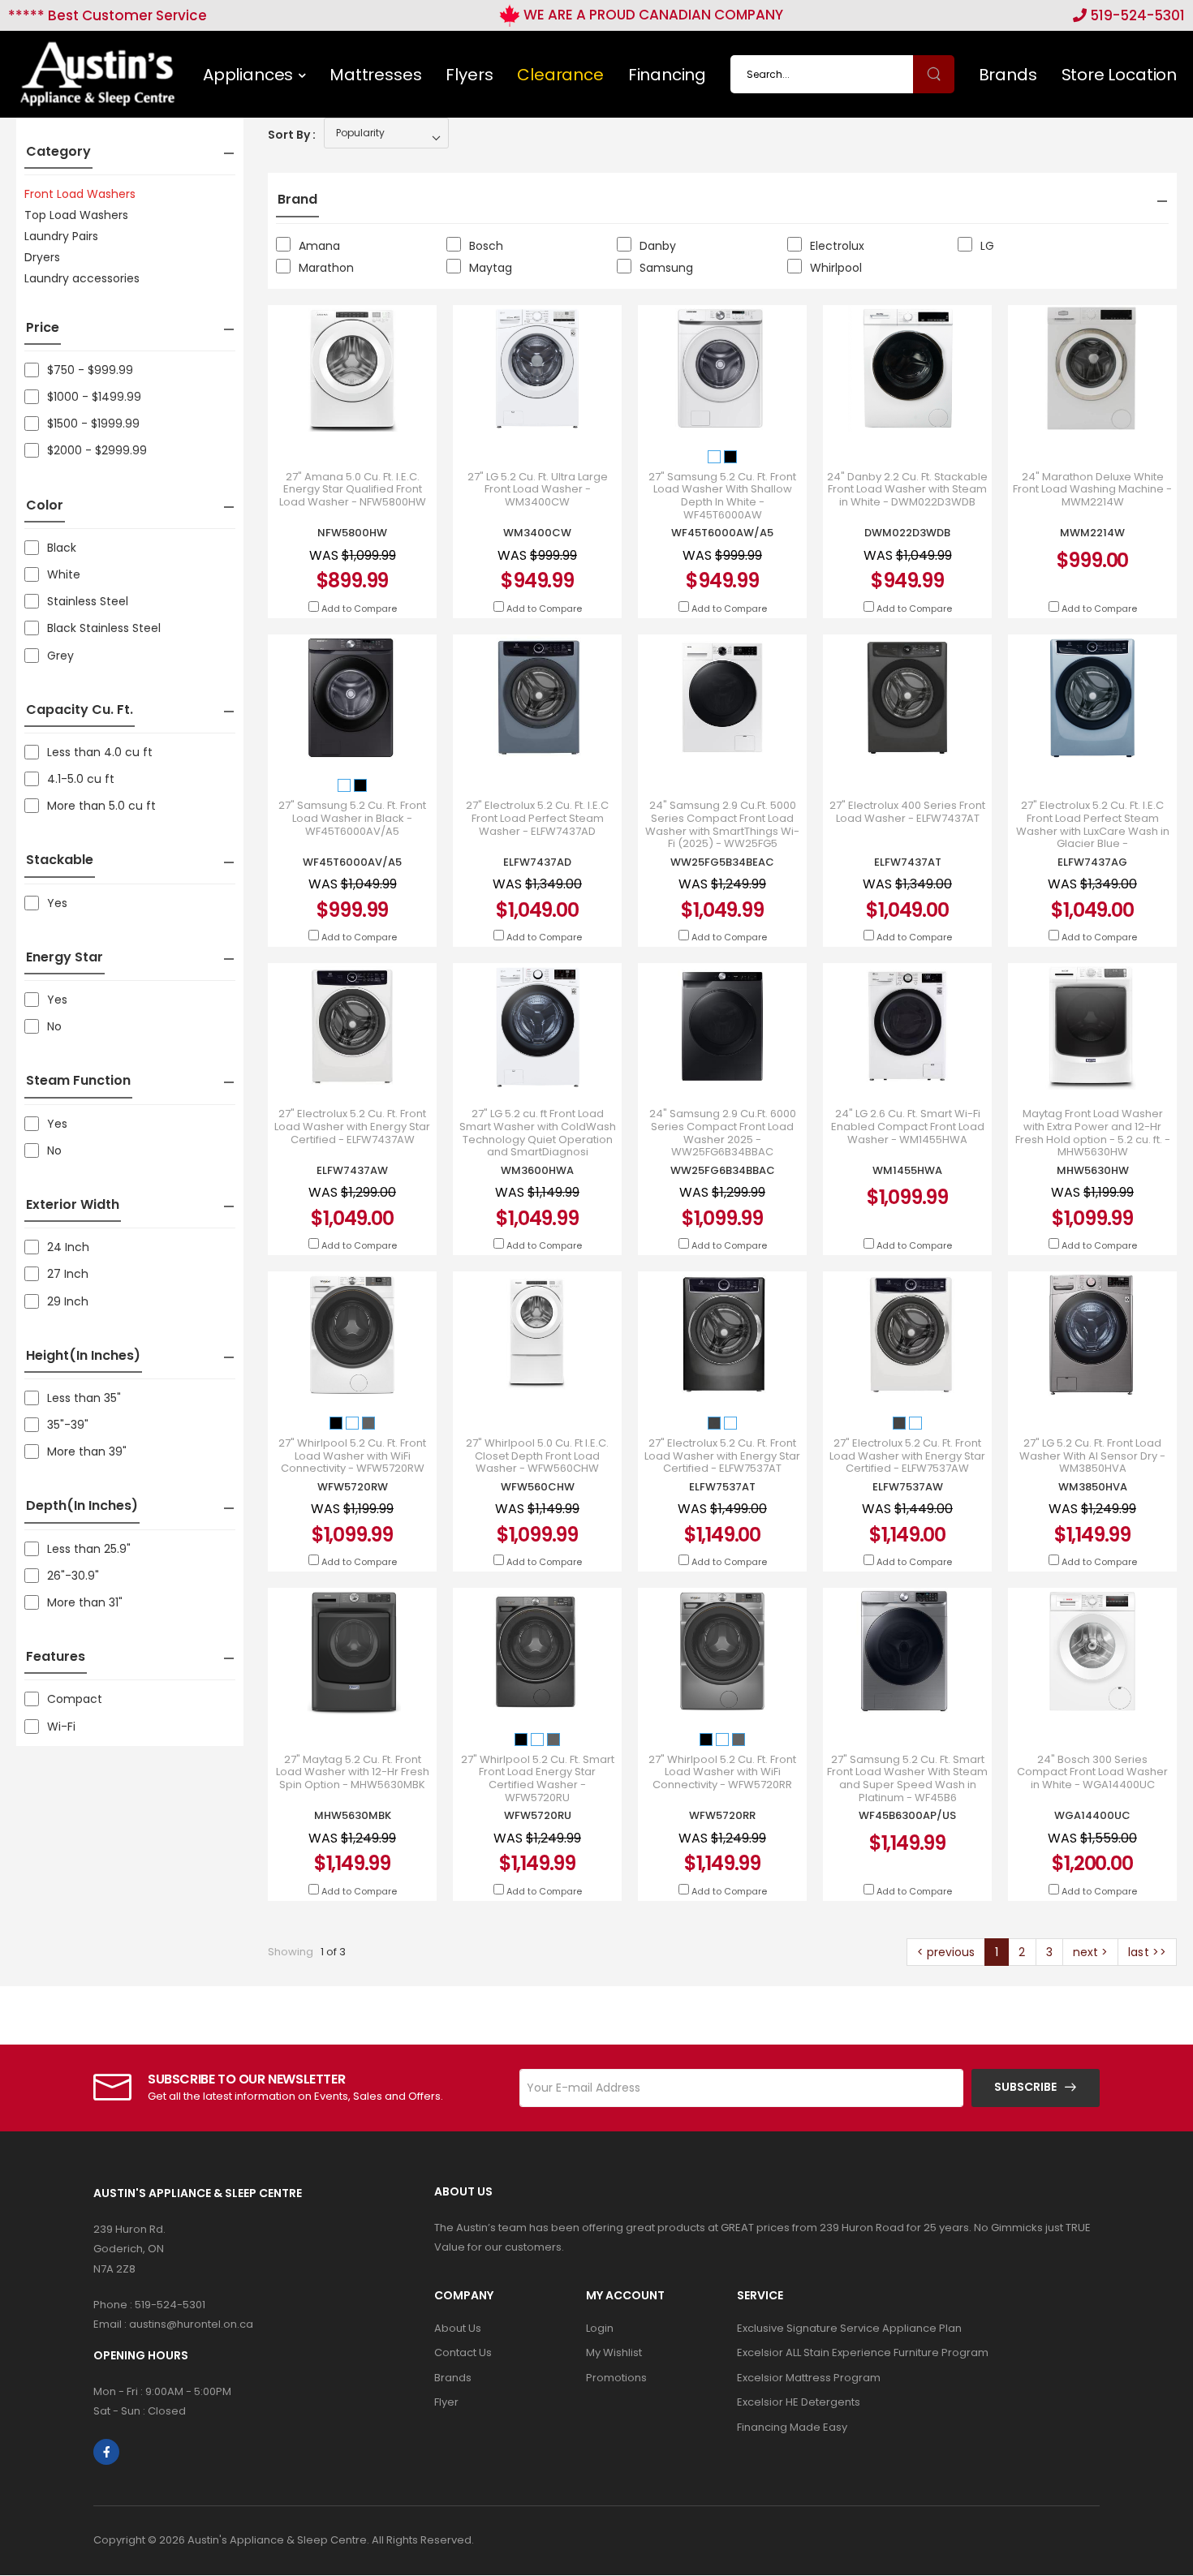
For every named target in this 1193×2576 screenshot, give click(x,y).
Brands (1008, 75)
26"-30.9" (73, 1576)
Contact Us (463, 2352)
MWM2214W (1092, 533)
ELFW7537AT (722, 1487)
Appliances (248, 75)
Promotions (616, 2378)
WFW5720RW (353, 1487)
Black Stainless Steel (104, 628)
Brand (297, 199)
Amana (319, 246)
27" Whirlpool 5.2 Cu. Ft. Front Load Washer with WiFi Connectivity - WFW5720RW (352, 1456)
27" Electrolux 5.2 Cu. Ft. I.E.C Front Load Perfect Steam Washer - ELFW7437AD (537, 818)
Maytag (491, 268)
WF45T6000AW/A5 (722, 533)
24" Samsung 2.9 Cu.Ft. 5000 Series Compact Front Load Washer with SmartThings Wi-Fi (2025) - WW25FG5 (722, 824)
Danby (658, 246)
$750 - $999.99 (90, 370)
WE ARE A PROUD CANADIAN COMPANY (652, 15)
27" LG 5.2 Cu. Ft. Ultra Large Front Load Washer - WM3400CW (538, 490)
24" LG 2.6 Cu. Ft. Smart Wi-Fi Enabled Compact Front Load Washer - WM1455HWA (908, 1127)
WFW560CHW (538, 1487)
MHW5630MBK (353, 1815)
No (54, 1026)
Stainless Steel (88, 601)
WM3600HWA (537, 1170)
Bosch (486, 246)
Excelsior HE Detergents (799, 2402)
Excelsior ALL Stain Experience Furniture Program (863, 2352)
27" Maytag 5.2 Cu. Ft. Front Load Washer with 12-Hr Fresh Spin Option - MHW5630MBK (353, 1772)
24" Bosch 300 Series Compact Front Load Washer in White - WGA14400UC (1092, 1772)
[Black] (730, 456)
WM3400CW (537, 533)
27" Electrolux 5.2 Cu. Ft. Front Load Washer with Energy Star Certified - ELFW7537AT (722, 1456)
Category (58, 151)
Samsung (666, 268)
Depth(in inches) (82, 1505)
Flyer (446, 2402)
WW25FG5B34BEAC (722, 862)
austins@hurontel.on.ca (191, 2324)
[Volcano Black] (338, 1422)
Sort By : (292, 135)
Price (43, 327)
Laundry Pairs (61, 236)
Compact (75, 1699)
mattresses (375, 75)
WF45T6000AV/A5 (352, 862)
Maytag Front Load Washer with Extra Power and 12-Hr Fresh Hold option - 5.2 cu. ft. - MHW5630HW (1093, 1133)
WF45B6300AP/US (907, 1815)
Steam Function (78, 1080)
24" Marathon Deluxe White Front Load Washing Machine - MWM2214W (1092, 490)
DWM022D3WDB (907, 533)
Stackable (60, 860)
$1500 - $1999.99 (93, 424)
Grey (60, 656)
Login (600, 2328)
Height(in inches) (83, 1355)
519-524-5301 (1136, 15)
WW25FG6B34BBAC (723, 1170)
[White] (716, 456)
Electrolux (837, 246)
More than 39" (87, 1451)
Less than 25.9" (89, 1549)
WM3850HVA (1093, 1487)
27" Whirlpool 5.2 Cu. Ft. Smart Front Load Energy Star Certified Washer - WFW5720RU (538, 1778)
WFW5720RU (538, 1815)
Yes (57, 903)
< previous (946, 1952)
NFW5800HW (352, 533)
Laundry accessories (82, 278)
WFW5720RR (722, 1815)
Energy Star (65, 957)
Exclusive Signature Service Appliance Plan (849, 2328)
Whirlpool (836, 268)
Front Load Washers (80, 194)
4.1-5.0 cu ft (81, 779)
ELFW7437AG (1092, 862)
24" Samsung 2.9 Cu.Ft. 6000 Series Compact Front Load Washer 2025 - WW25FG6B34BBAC (723, 1133)
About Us (458, 2328)
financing (667, 75)
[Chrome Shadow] (368, 1422)
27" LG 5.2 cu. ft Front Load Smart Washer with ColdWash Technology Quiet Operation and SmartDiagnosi (538, 1133)
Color (45, 505)
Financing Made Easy (792, 2427)
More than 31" (85, 1602)
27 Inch (68, 1274)
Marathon (326, 268)
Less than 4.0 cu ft (100, 752)
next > (1090, 1952)
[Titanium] (716, 1422)
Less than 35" (84, 1398)
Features (56, 1656)
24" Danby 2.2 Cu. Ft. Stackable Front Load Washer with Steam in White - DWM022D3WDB (907, 490)
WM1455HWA (907, 1170)
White (64, 574)
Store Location (1119, 75)
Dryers (42, 257)
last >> (1147, 1952)
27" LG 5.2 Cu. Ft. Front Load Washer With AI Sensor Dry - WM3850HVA (1092, 1456)
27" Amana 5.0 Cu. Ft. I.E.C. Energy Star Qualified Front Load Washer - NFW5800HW (353, 490)
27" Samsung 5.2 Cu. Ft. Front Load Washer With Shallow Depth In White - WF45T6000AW (722, 496)
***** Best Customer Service (108, 15)
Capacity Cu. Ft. (80, 710)
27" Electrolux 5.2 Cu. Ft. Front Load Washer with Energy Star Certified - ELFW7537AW (907, 1456)
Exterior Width (73, 1204)
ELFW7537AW (908, 1487)
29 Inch (68, 1301)
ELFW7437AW (352, 1170)
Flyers (469, 75)
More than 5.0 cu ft (101, 806)
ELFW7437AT (908, 862)
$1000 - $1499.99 (94, 397)
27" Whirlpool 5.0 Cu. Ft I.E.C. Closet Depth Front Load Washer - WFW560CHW (537, 1456)
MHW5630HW (1093, 1170)
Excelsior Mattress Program (809, 2378)
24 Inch (68, 1247)
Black (62, 548)
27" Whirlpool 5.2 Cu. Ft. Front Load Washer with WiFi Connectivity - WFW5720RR (722, 1772)
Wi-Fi (61, 1727)
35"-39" (68, 1425)
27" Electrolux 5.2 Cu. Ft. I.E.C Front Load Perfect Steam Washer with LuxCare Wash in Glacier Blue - (1093, 824)
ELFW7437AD (537, 862)
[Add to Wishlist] (394, 413)
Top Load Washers (76, 215)
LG (987, 246)
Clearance (560, 75)
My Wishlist (614, 2352)
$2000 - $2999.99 (97, 450)
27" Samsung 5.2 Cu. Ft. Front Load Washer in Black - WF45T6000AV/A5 (352, 818)
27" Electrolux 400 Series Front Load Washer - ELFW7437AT (907, 812)
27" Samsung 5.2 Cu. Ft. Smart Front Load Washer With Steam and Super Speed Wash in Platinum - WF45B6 (907, 1778)
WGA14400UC (1092, 1815)
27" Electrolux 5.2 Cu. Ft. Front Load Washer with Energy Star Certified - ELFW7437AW (352, 1127)
